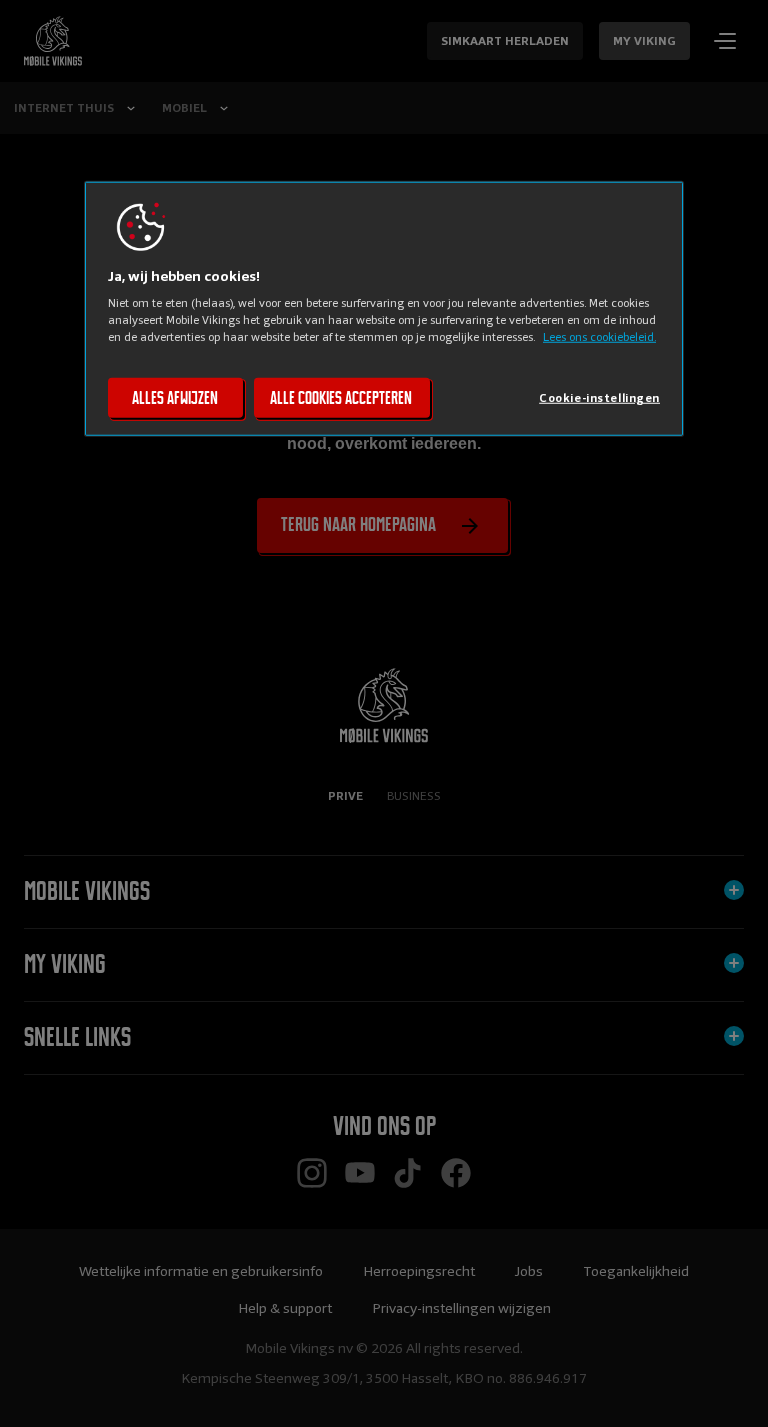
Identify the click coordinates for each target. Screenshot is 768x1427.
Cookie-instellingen (599, 398)
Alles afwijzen (175, 398)
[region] (384, 309)
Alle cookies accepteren (341, 398)
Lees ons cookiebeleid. (599, 337)
